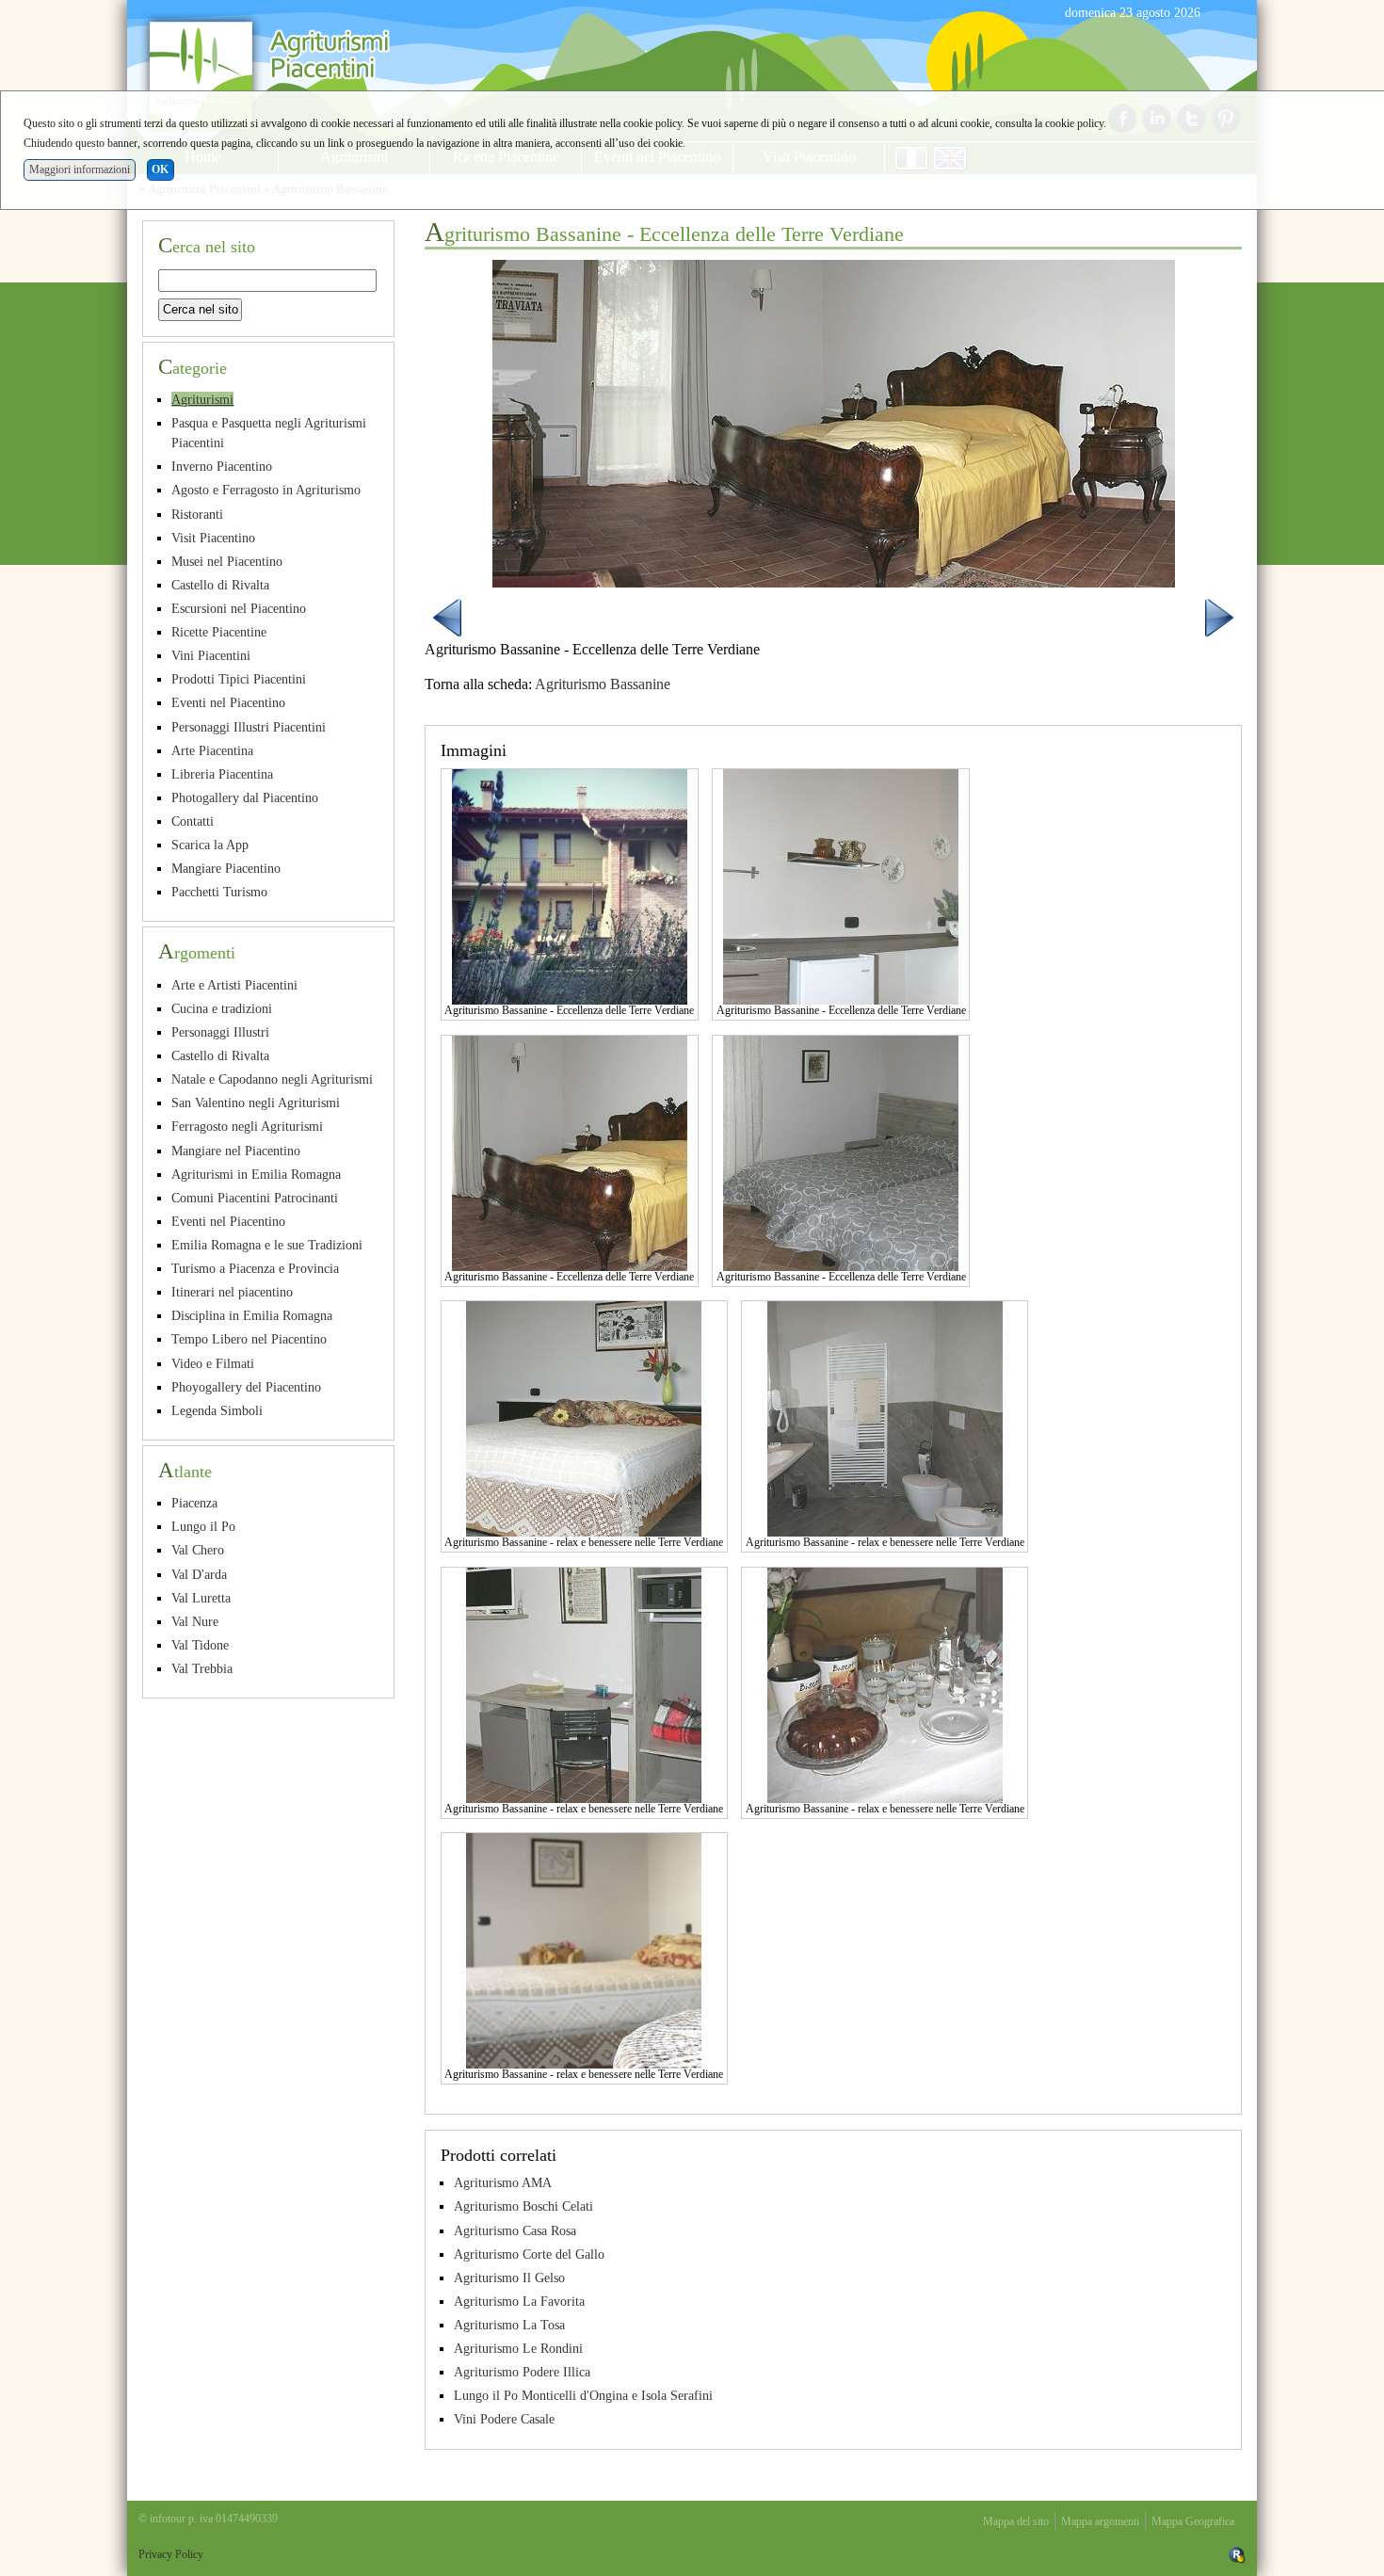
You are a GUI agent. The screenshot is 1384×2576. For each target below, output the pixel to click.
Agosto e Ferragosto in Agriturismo (266, 490)
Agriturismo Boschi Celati (523, 2206)
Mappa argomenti (1100, 2521)
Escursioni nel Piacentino (239, 608)
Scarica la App (210, 845)
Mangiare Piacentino (226, 868)
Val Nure (195, 1621)
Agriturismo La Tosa (509, 2325)
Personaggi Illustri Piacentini (249, 727)
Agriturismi (202, 399)
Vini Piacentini (211, 655)
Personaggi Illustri (220, 1032)
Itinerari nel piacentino (232, 1292)
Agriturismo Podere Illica (522, 2372)
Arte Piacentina (212, 750)
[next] (1219, 616)
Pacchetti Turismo (219, 892)
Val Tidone (200, 1645)
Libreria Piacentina (222, 774)
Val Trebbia (202, 1668)
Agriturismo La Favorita (519, 2301)
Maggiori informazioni (80, 169)
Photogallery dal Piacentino (245, 797)
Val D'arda (199, 1574)
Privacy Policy (171, 2554)
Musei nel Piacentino (227, 561)
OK (160, 169)
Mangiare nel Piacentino (236, 1151)
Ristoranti (197, 514)
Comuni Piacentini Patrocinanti (255, 1198)
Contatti (193, 821)
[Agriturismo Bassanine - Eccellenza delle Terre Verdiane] (570, 886)
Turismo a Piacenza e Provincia (255, 1268)
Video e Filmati (213, 1363)
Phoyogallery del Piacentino (246, 1387)
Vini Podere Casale (504, 2419)
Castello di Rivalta (220, 585)
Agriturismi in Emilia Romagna (256, 1174)
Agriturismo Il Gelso (509, 2278)
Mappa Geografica (1193, 2521)
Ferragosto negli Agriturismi (247, 1126)
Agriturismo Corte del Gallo (529, 2254)
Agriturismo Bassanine (603, 684)
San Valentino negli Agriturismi (256, 1103)
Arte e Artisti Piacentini (234, 985)
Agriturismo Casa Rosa (515, 2230)
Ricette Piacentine (219, 632)
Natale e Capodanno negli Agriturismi (272, 1079)
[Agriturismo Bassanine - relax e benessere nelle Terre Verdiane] (584, 1418)
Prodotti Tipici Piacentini (239, 679)
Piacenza (194, 1503)
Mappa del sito (1016, 2521)
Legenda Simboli (217, 1410)
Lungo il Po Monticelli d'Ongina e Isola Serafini (583, 2395)
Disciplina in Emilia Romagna (252, 1315)
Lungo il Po (203, 1526)
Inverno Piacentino (222, 466)
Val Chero (198, 1550)
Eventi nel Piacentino (228, 702)
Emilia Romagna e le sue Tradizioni (267, 1245)
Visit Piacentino (213, 538)
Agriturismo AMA (503, 2182)
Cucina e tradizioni (222, 1008)
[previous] (447, 616)
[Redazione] (1237, 2554)
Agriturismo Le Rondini (518, 2348)
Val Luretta (201, 1598)
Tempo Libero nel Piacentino (249, 1339)
